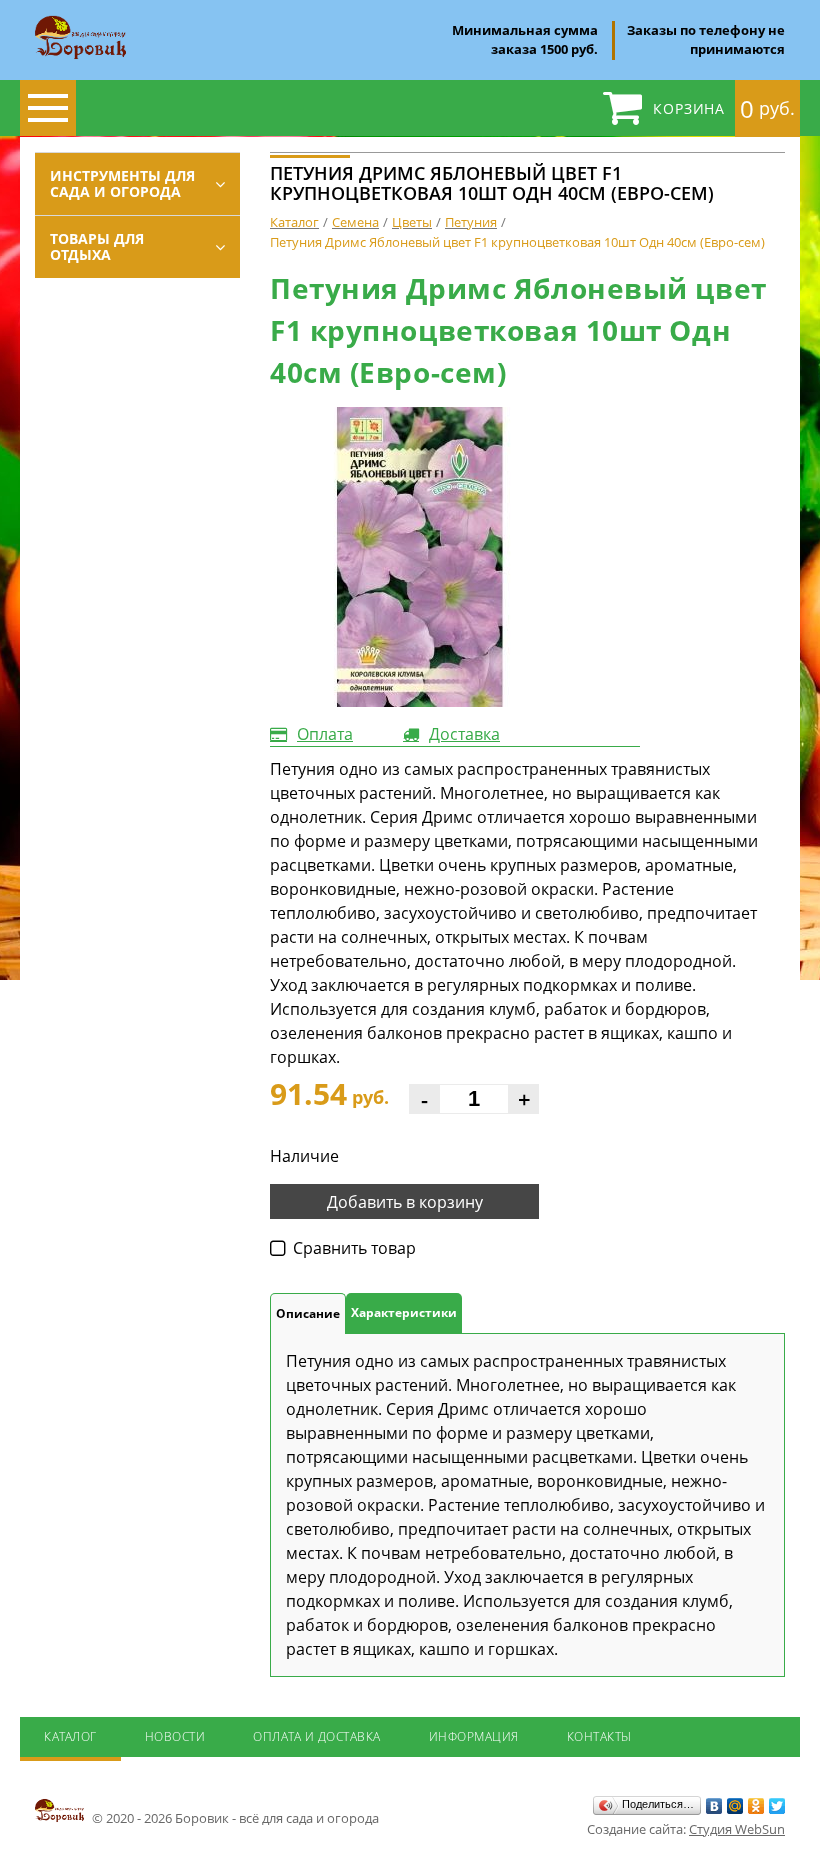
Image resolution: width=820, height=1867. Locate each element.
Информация (474, 1736)
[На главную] (80, 22)
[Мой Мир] (735, 1806)
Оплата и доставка (317, 1736)
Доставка (464, 734)
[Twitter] (777, 1806)
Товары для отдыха (97, 246)
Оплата (325, 734)
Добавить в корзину (405, 1202)
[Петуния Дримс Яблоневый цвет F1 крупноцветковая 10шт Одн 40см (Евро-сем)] (420, 557)
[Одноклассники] (756, 1806)
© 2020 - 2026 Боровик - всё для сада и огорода (234, 1818)
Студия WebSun (737, 1829)
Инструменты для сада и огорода (122, 183)
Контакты (599, 1736)
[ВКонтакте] (714, 1806)
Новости (175, 1736)
